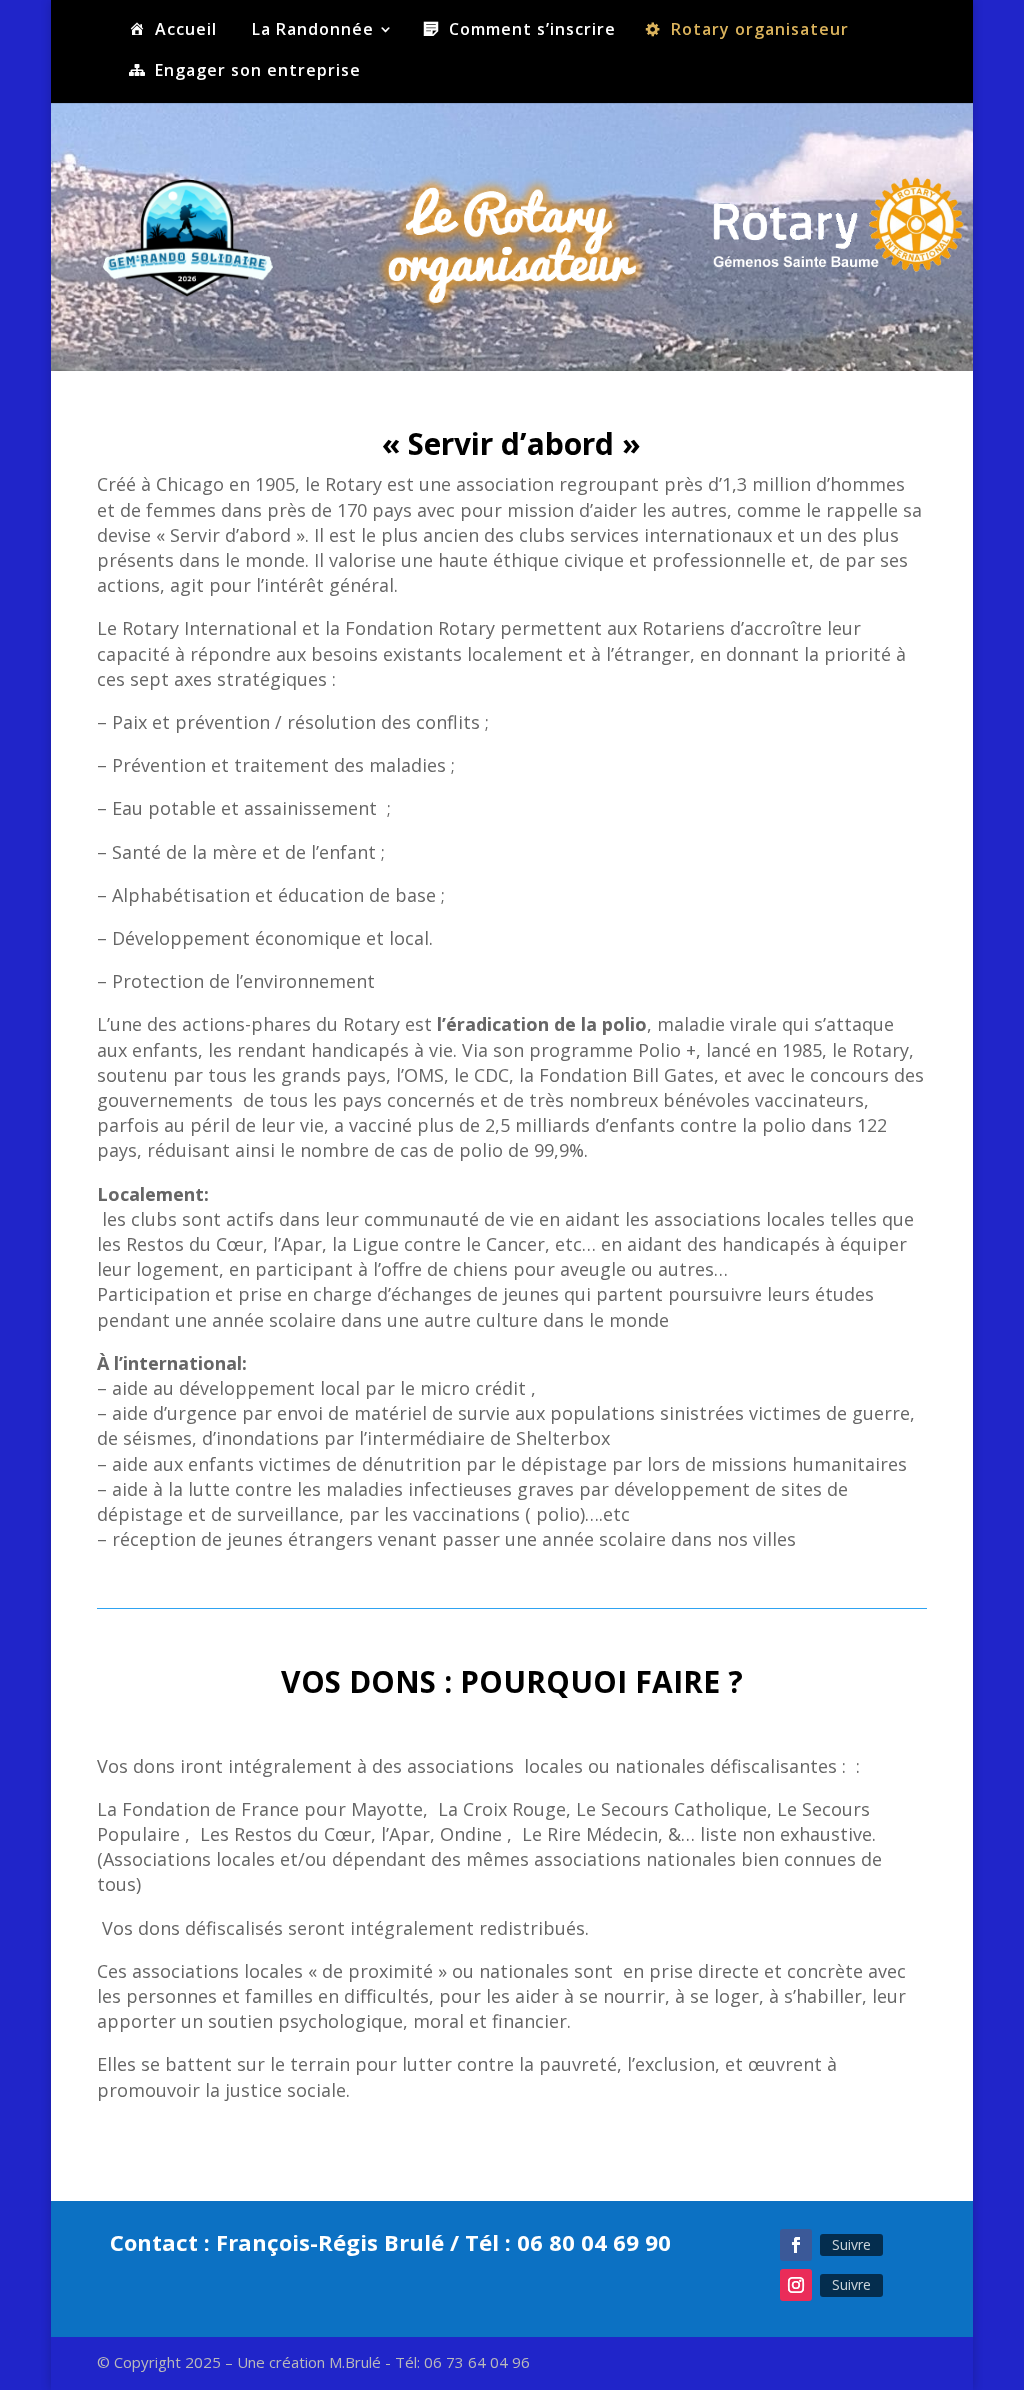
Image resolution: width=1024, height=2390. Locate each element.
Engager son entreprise (258, 71)
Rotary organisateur (760, 30)
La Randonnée (313, 31)
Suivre (851, 2244)
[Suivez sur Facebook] (796, 2245)
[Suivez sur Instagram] (796, 2285)
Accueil (186, 30)
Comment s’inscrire (532, 30)
